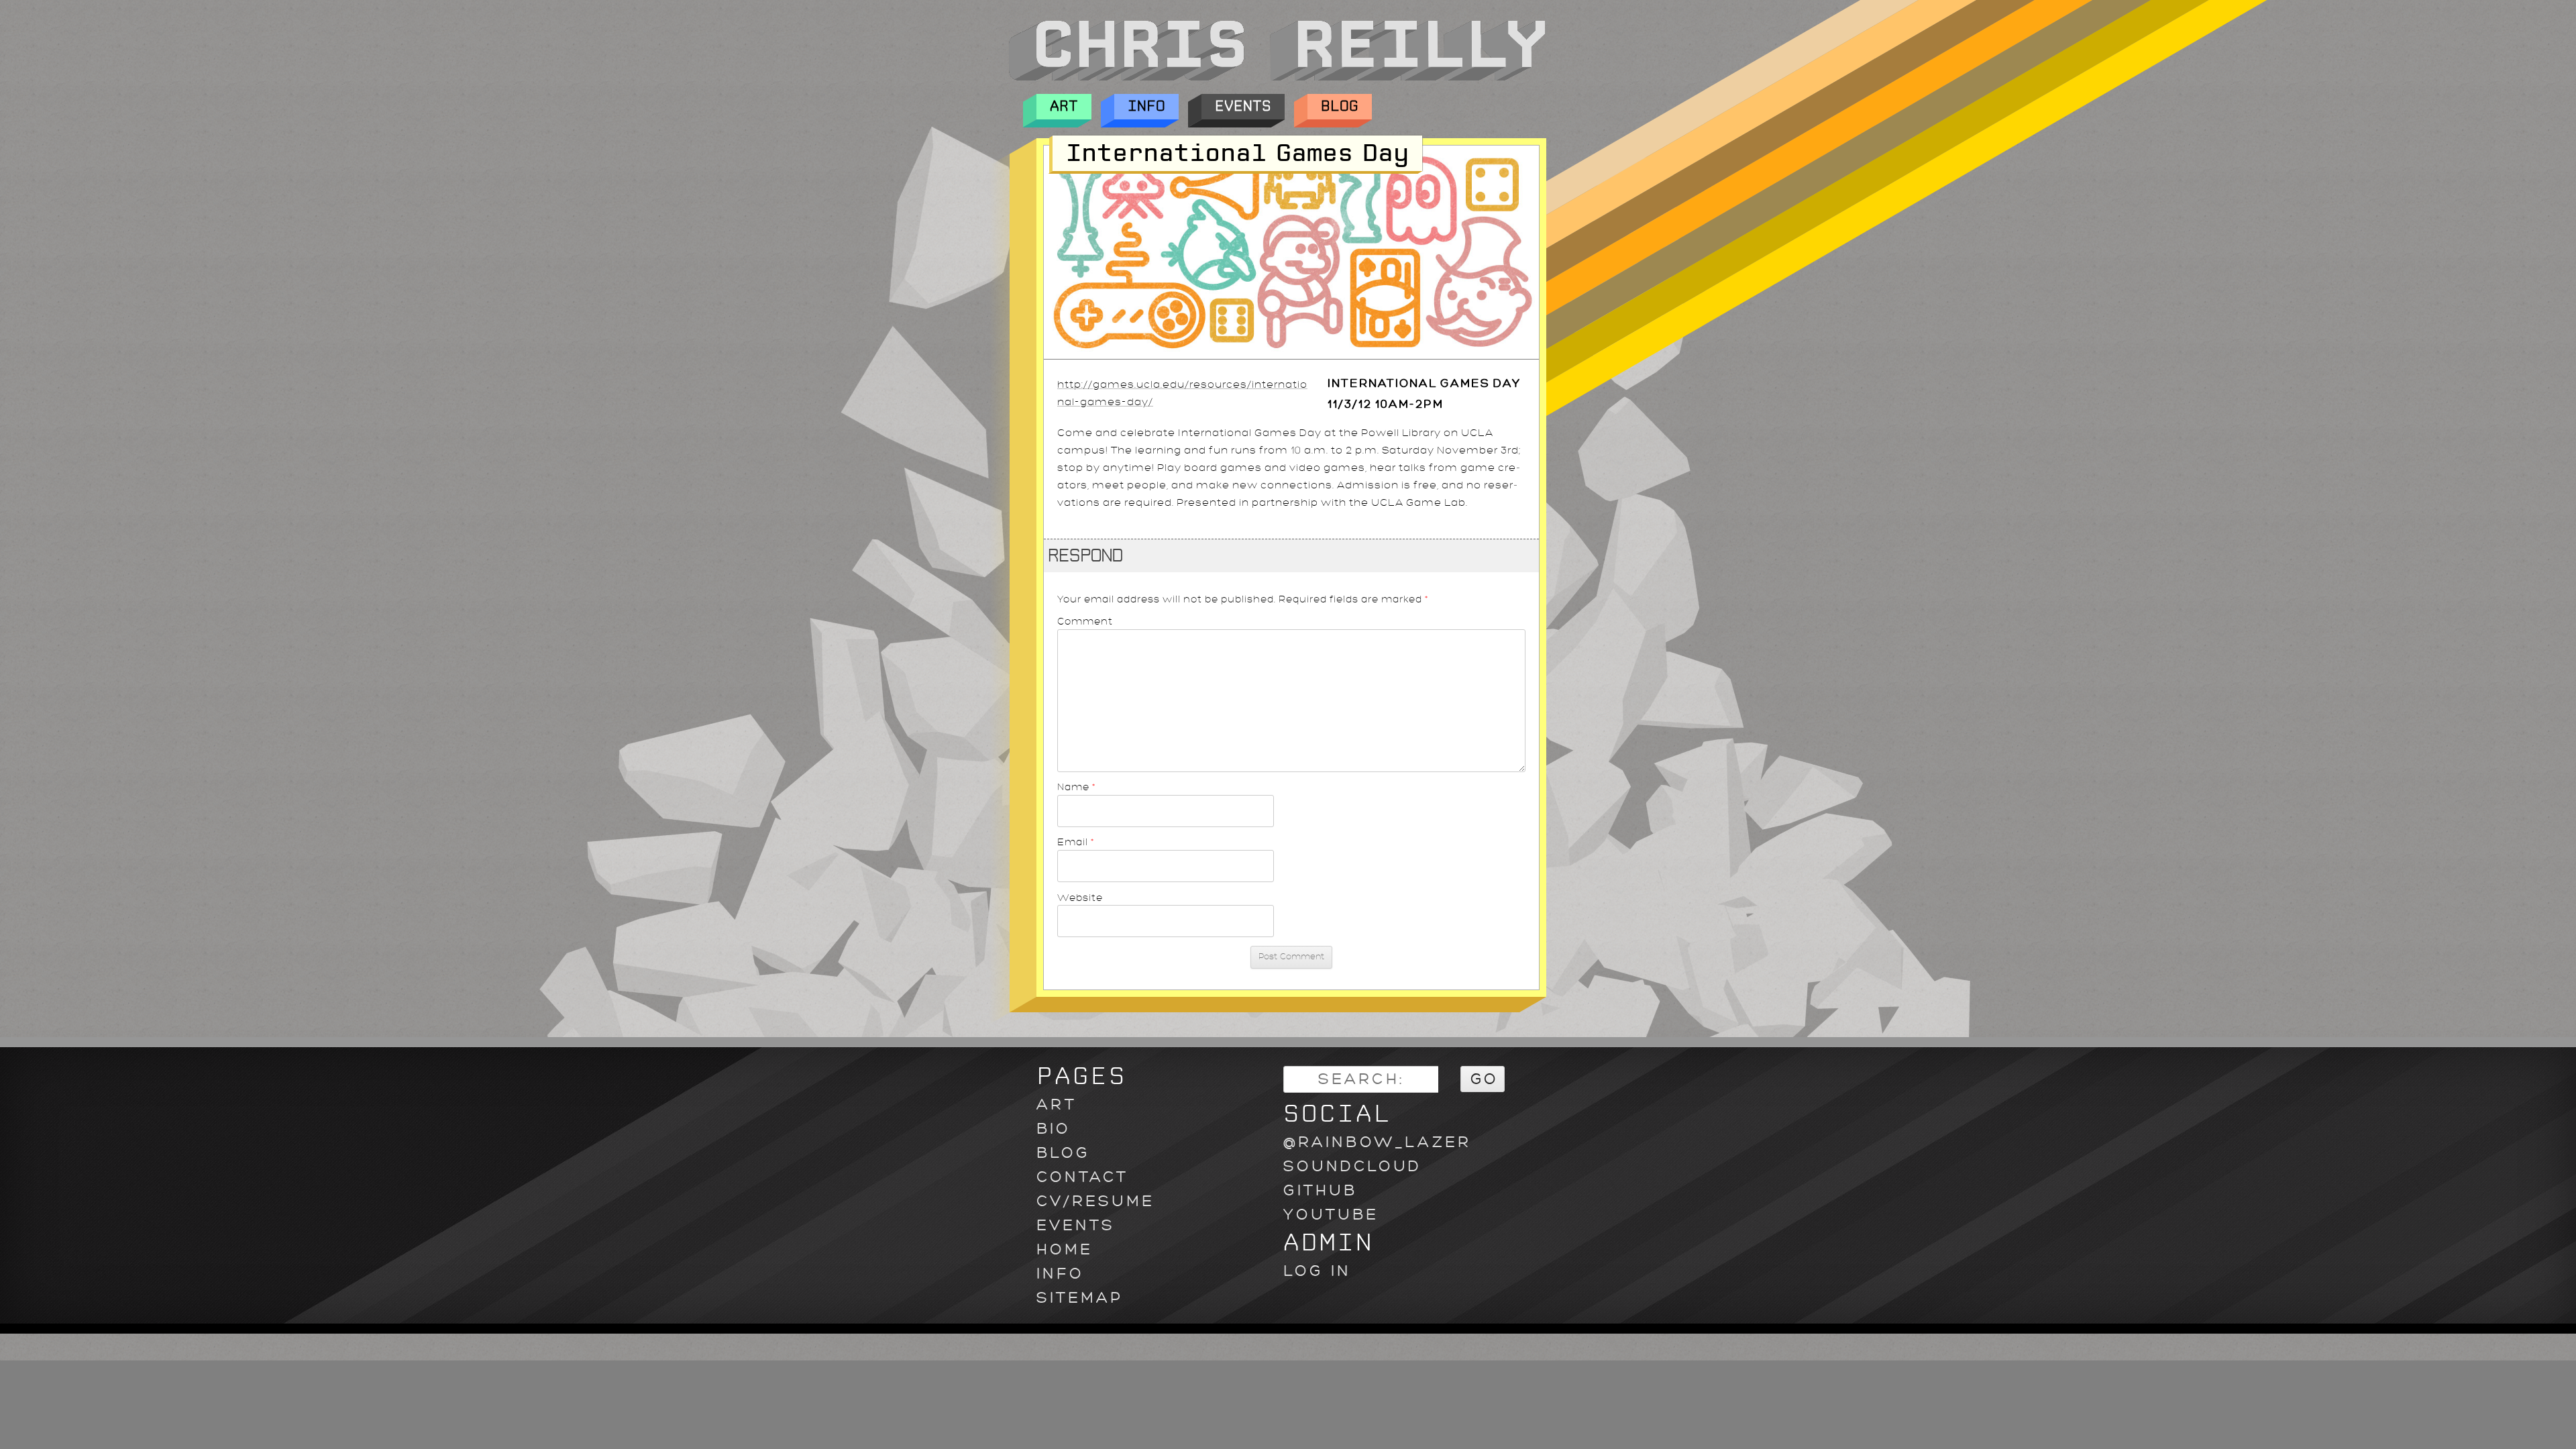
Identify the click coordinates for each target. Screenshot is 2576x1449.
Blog (1340, 106)
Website (1080, 898)
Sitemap (1080, 1298)
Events (1243, 106)
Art (1064, 106)
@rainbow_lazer (1377, 1142)
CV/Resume (1095, 1201)
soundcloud (1352, 1166)
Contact (1082, 1177)
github (1320, 1190)
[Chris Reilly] (1277, 77)
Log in (1317, 1271)
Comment (1085, 621)
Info (1146, 106)
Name (1077, 787)
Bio (1054, 1129)
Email (1076, 842)
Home (1065, 1249)
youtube (1331, 1215)
